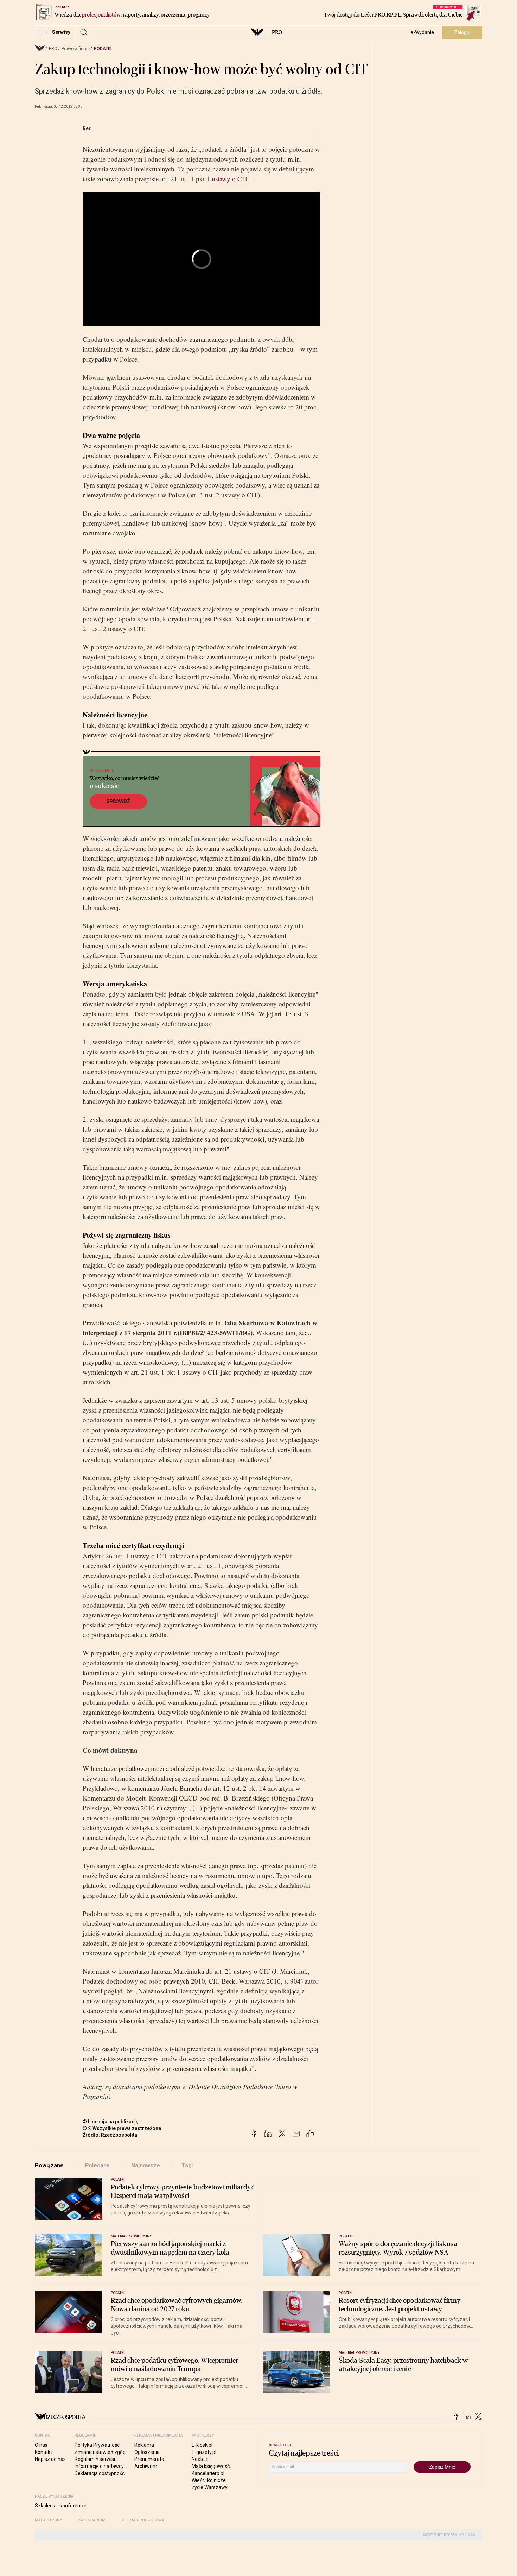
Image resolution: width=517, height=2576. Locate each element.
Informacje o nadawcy (99, 2466)
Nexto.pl (201, 2459)
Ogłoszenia (147, 2452)
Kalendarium (92, 2520)
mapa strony (49, 2520)
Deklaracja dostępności (100, 2473)
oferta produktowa (143, 2520)
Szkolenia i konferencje (61, 2506)
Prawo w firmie (76, 49)
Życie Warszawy (210, 2487)
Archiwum (146, 2466)
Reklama (144, 2445)
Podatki (103, 49)
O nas (41, 2445)
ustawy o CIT (230, 179)
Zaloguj (462, 32)
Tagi (187, 2165)
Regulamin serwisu (96, 2459)
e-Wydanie (422, 32)
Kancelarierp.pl (208, 2473)
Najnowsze (146, 2165)
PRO (277, 32)
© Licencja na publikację (111, 2122)
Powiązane (49, 2165)
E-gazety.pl (204, 2452)
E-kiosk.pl (202, 2445)
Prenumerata (149, 2459)
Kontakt (43, 2452)
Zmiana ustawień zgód (100, 2452)
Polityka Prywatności (98, 2445)
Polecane (98, 2165)
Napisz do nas (50, 2459)
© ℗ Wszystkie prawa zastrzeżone (122, 2128)
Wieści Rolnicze (209, 2480)
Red (87, 128)
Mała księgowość (211, 2466)
